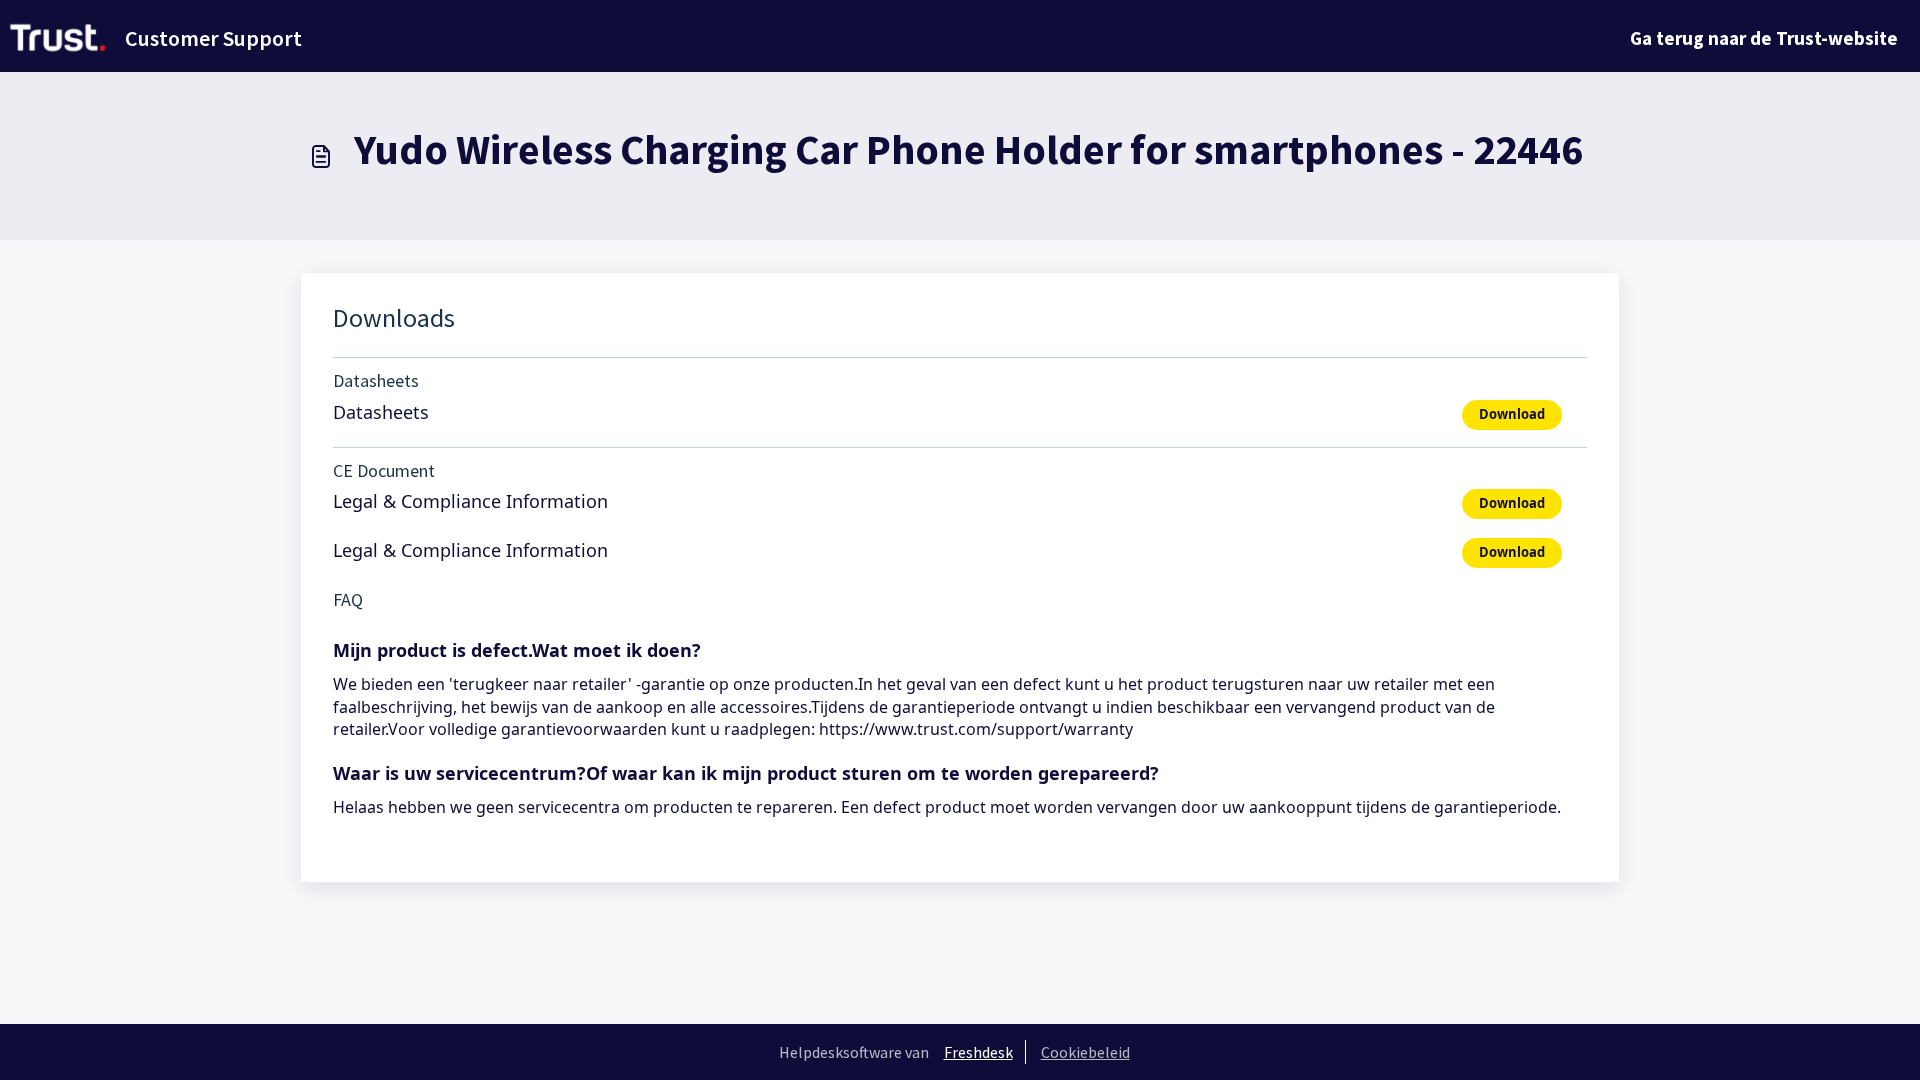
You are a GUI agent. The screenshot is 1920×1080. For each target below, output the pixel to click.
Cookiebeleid (1085, 1052)
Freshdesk (978, 1052)
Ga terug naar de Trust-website (1764, 38)
